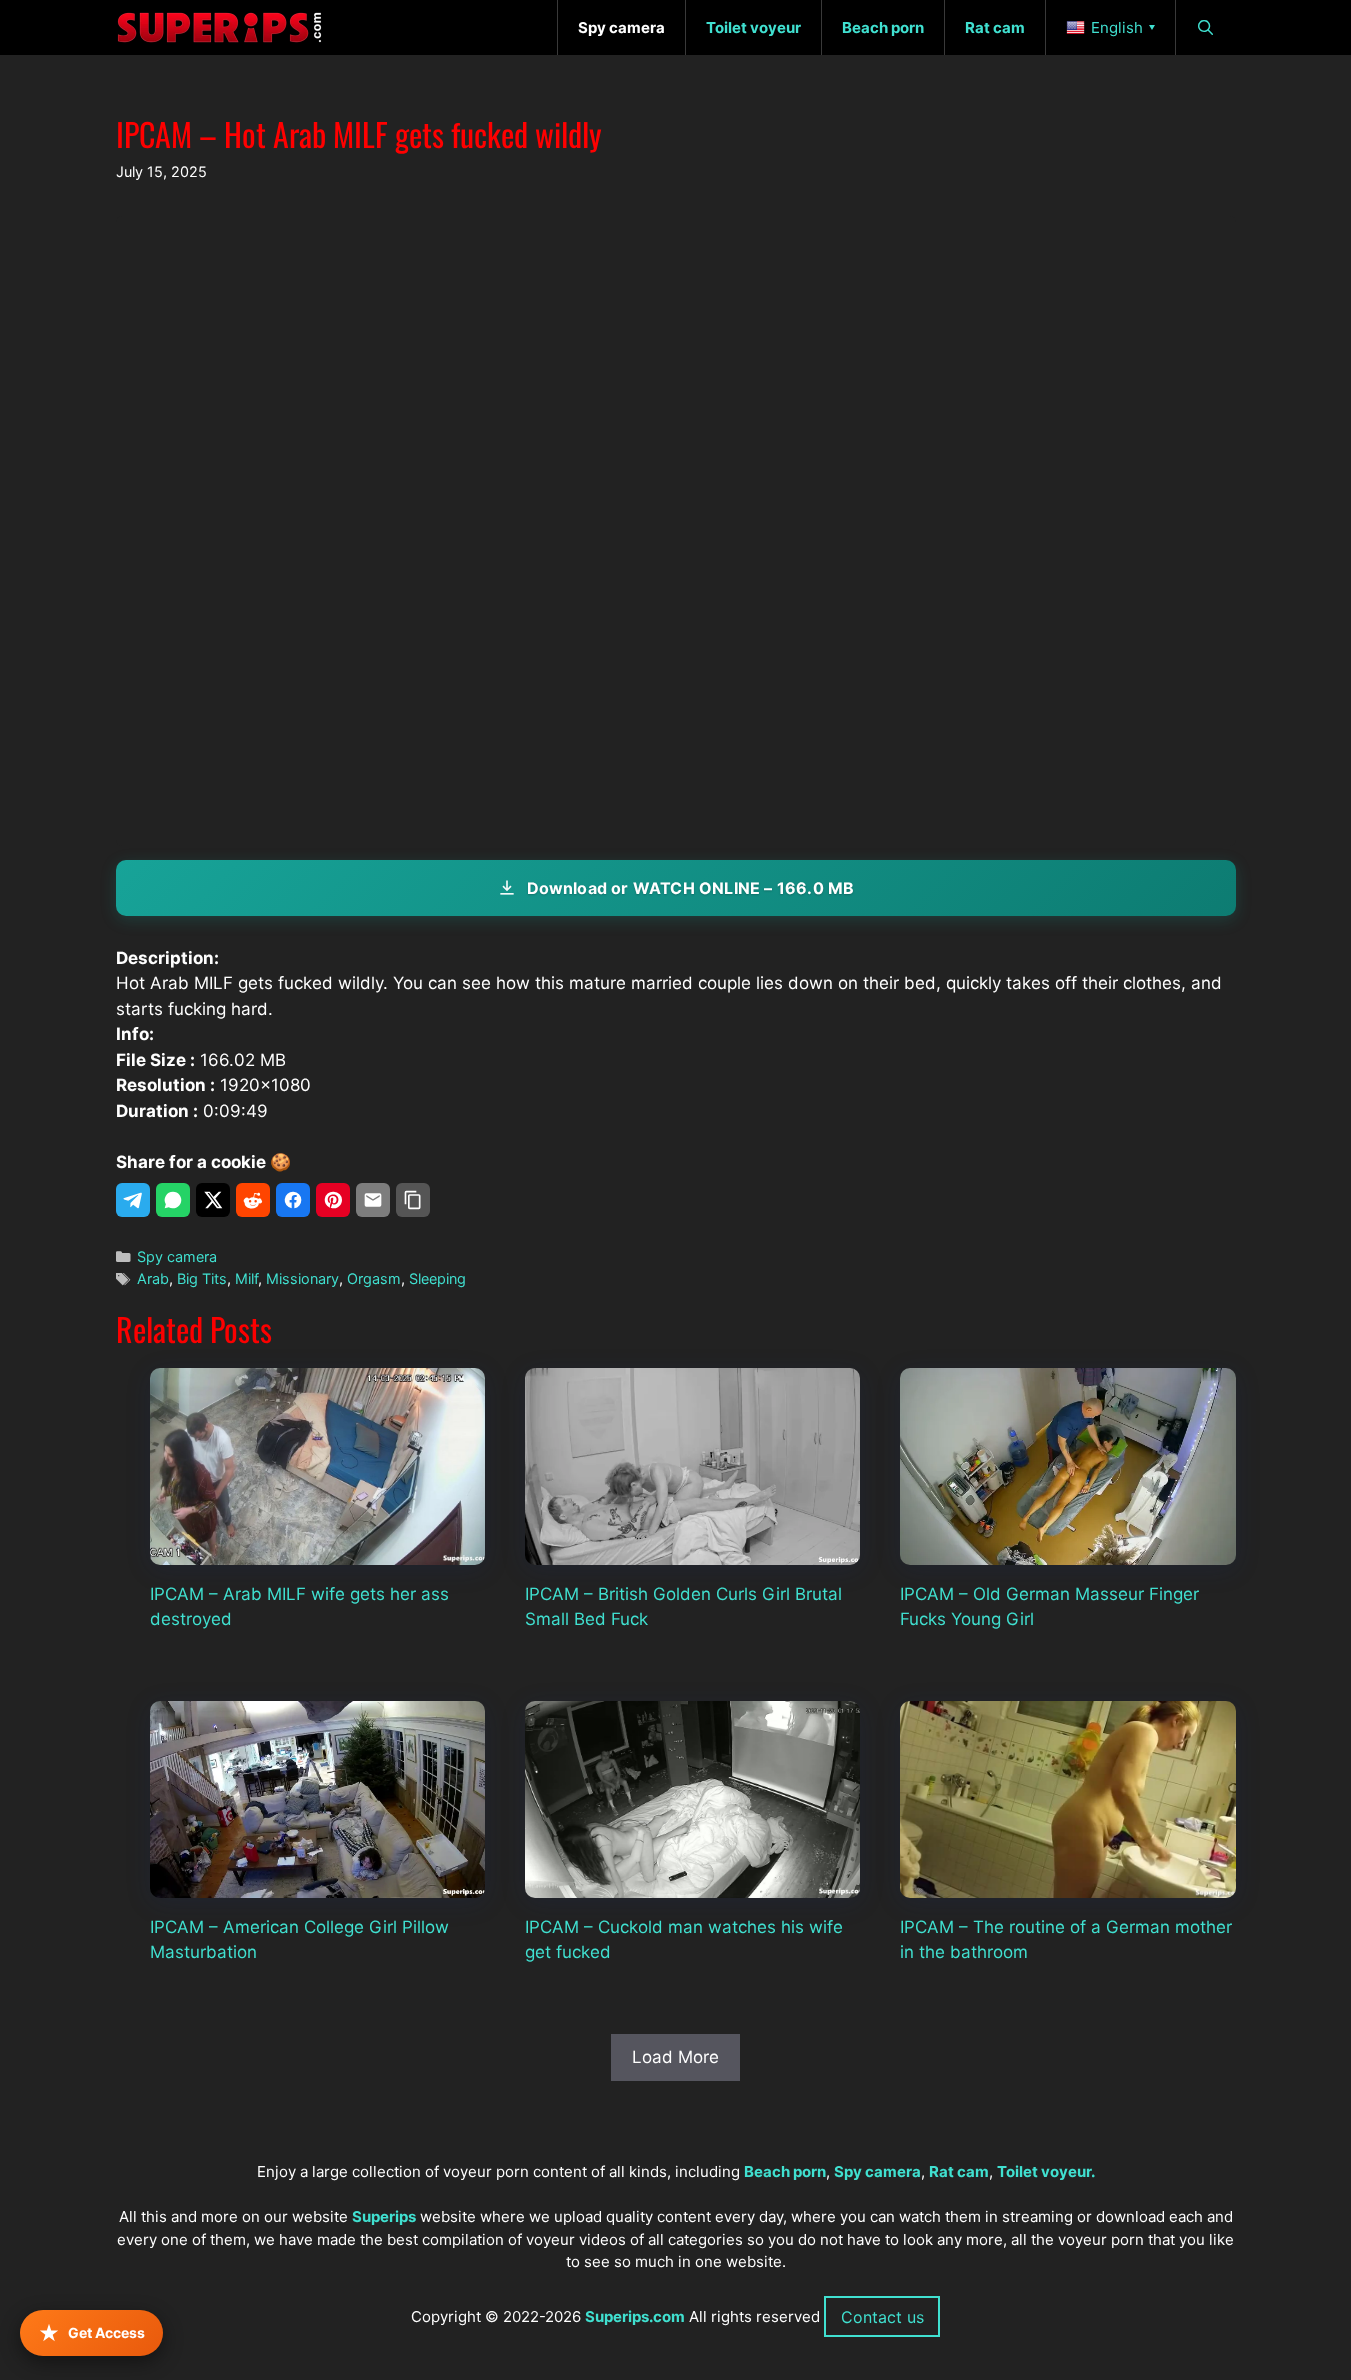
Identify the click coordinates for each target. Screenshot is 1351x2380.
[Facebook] (293, 1200)
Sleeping (437, 1278)
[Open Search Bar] (1205, 27)
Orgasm (374, 1278)
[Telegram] (133, 1200)
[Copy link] (413, 1200)
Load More (675, 2057)
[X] (213, 1200)
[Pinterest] (333, 1200)
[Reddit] (253, 1200)
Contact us (882, 2317)
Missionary (302, 1278)
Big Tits (202, 1278)
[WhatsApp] (173, 1200)
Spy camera (177, 1256)
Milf (246, 1278)
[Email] (373, 1200)
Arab (153, 1278)
